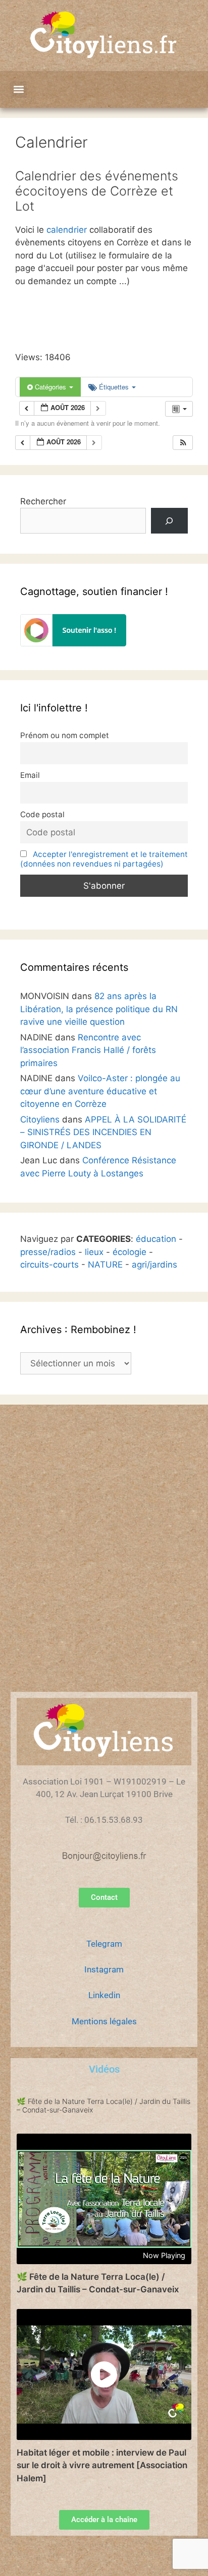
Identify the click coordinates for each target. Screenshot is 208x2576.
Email (30, 775)
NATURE (105, 1265)
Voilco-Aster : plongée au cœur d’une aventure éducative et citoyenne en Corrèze (100, 1091)
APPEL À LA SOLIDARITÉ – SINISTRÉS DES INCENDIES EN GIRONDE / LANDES (103, 1132)
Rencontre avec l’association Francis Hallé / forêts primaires (88, 1050)
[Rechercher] (169, 521)
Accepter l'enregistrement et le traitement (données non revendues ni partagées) (104, 859)
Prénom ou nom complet (65, 735)
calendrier (67, 230)
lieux (94, 1252)
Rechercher (43, 501)
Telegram (104, 1944)
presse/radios (48, 1252)
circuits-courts (49, 1265)
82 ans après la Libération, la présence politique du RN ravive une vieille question (99, 1009)
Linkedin (104, 1995)
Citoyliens (40, 1119)
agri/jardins (154, 1265)
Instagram (104, 1969)
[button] (18, 89)
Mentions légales (104, 2021)
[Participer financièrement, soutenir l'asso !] (73, 643)
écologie (129, 1252)
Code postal (42, 814)
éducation (156, 1239)
